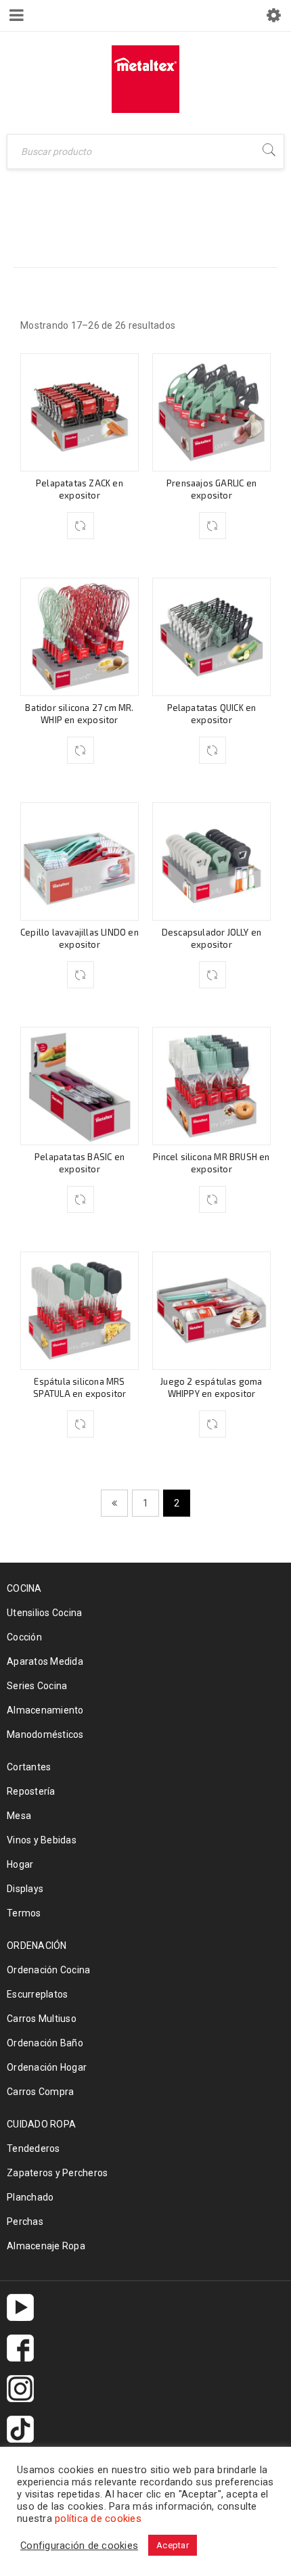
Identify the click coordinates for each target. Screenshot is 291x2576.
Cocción (24, 1637)
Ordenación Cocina (48, 1970)
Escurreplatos (37, 1994)
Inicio (50, 226)
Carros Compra (40, 2092)
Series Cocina (37, 1686)
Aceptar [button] (173, 2545)
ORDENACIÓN (37, 1946)
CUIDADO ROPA (41, 2124)
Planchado (30, 2197)
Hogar (20, 1864)
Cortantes (29, 1767)
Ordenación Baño (45, 2043)
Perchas (25, 2222)
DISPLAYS (172, 226)
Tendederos (33, 2148)
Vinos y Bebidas (42, 1840)
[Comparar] (81, 526)
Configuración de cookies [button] (79, 2546)
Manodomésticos (45, 1734)
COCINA (105, 226)
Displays (25, 1889)
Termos (24, 1913)
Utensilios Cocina (44, 1613)
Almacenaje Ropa (46, 2246)
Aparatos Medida (45, 1661)
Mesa (19, 1816)
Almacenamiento (45, 1710)
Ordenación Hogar (47, 2067)
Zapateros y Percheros (57, 2173)
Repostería (31, 1791)
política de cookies (98, 2518)
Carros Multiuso (42, 2019)
